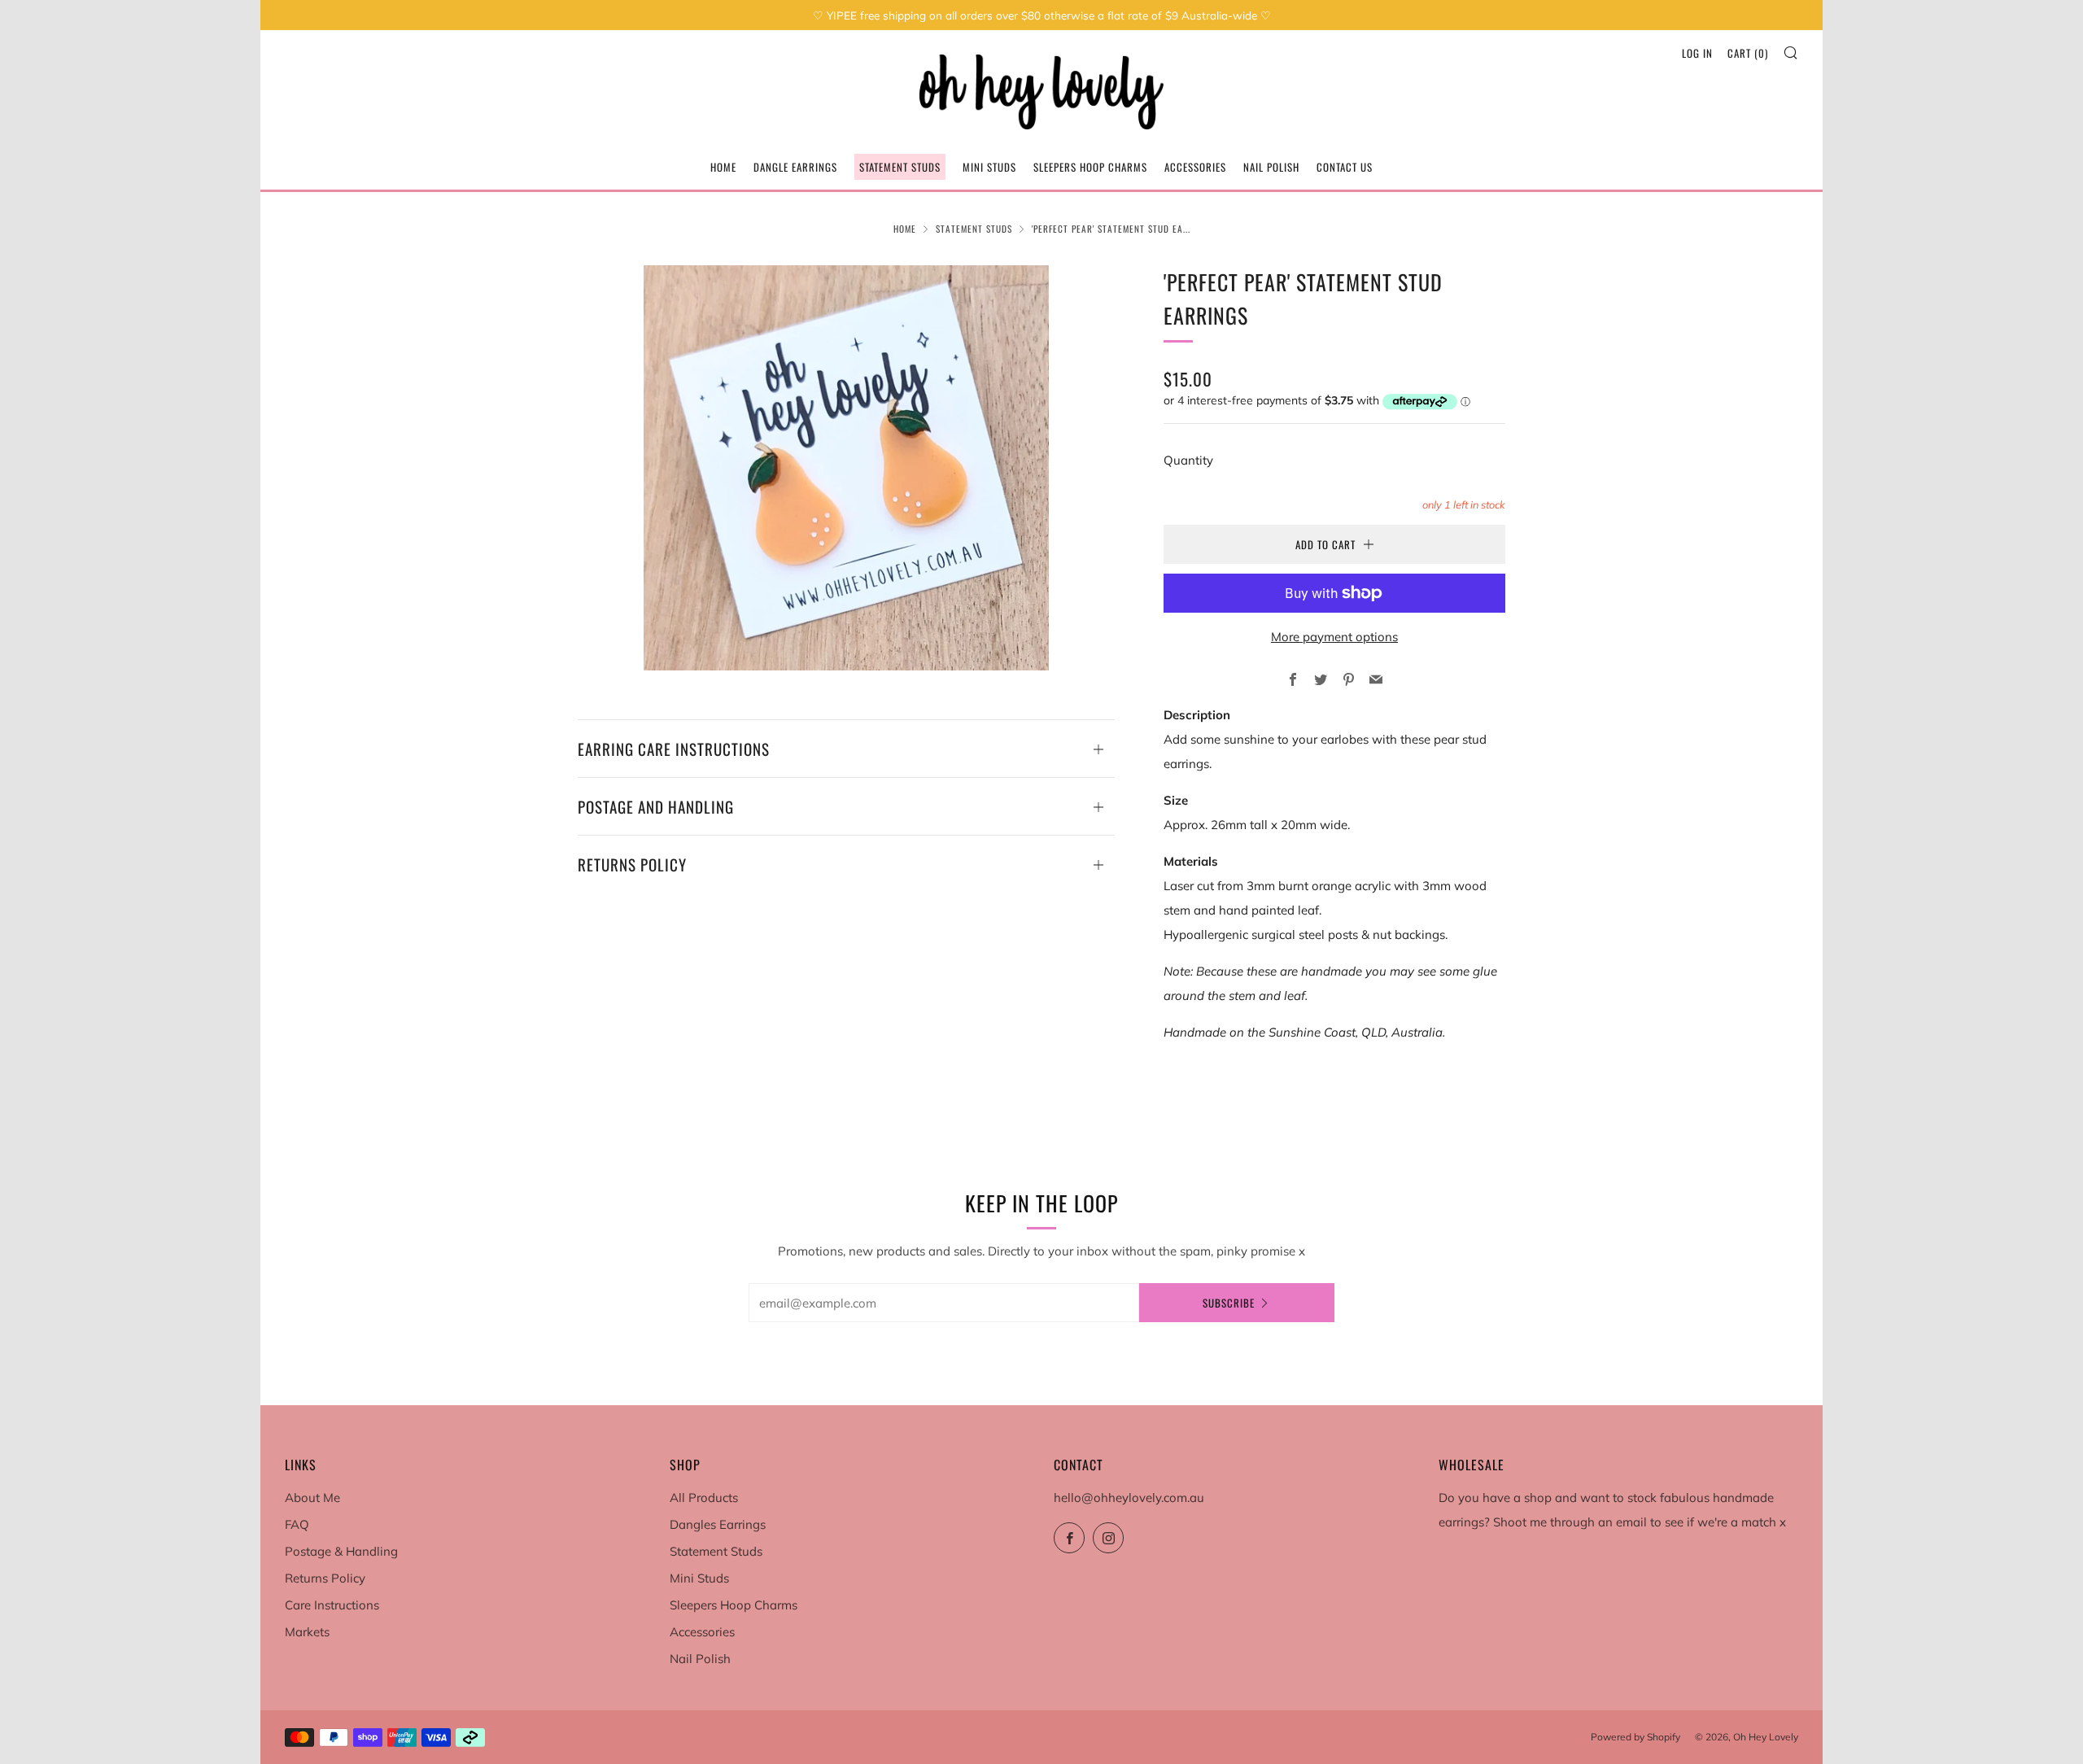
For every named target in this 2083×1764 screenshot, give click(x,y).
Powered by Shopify (1635, 1737)
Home (723, 167)
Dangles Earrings (718, 1524)
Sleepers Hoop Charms (1090, 167)
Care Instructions (332, 1605)
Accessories (1195, 167)
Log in (1697, 53)
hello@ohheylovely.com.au (1129, 1498)
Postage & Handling (341, 1551)
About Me (312, 1498)
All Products (704, 1498)
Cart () (1748, 53)
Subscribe (1229, 1303)
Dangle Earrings (795, 167)
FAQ (297, 1524)
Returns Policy (325, 1578)
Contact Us (1345, 167)
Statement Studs (900, 167)
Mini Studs (989, 167)
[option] (846, 468)
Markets (307, 1632)
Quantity (1188, 460)
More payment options (1334, 637)
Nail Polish (1271, 167)
